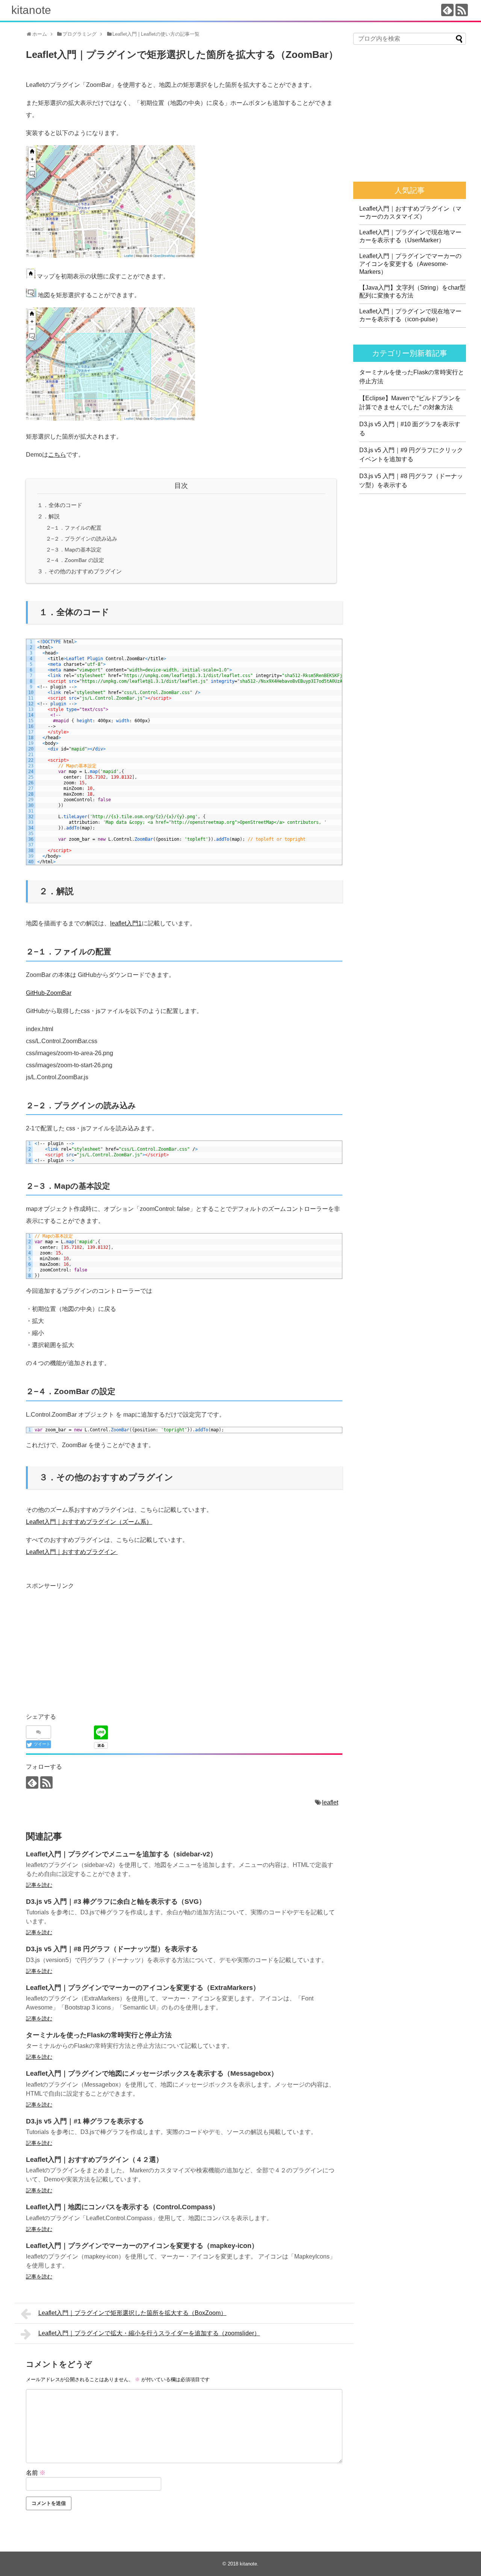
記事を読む (39, 1885)
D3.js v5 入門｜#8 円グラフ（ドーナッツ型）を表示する (112, 1949)
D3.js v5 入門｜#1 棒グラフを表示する (85, 2121)
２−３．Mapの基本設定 (74, 550)
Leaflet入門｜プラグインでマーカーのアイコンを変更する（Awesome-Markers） (410, 264)
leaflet (330, 1802)
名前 (36, 2473)
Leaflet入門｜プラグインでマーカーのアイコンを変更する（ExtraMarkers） (143, 1988)
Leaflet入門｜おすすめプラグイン (72, 1552)
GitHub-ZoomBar (49, 993)
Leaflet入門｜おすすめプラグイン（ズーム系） (89, 1522)
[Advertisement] (89, 1644)
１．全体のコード (60, 505)
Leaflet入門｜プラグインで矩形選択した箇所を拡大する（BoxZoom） (132, 2313)
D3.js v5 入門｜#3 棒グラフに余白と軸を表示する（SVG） (116, 1902)
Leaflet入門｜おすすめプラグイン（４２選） (94, 2160)
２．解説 (48, 516)
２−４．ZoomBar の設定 (75, 560)
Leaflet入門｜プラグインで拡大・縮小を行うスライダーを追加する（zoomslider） (149, 2333)
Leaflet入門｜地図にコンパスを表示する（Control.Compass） (123, 2207)
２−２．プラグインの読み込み (82, 539)
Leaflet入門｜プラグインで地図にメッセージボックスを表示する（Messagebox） (152, 2073)
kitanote (31, 10)
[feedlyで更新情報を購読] (447, 10)
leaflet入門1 (126, 923)
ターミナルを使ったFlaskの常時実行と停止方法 (99, 2035)
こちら (57, 455)
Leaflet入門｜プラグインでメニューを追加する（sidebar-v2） (121, 1854)
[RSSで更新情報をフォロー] (462, 10)
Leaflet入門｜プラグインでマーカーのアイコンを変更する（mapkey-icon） (142, 2246)
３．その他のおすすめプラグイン (79, 571)
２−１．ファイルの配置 (74, 528)
